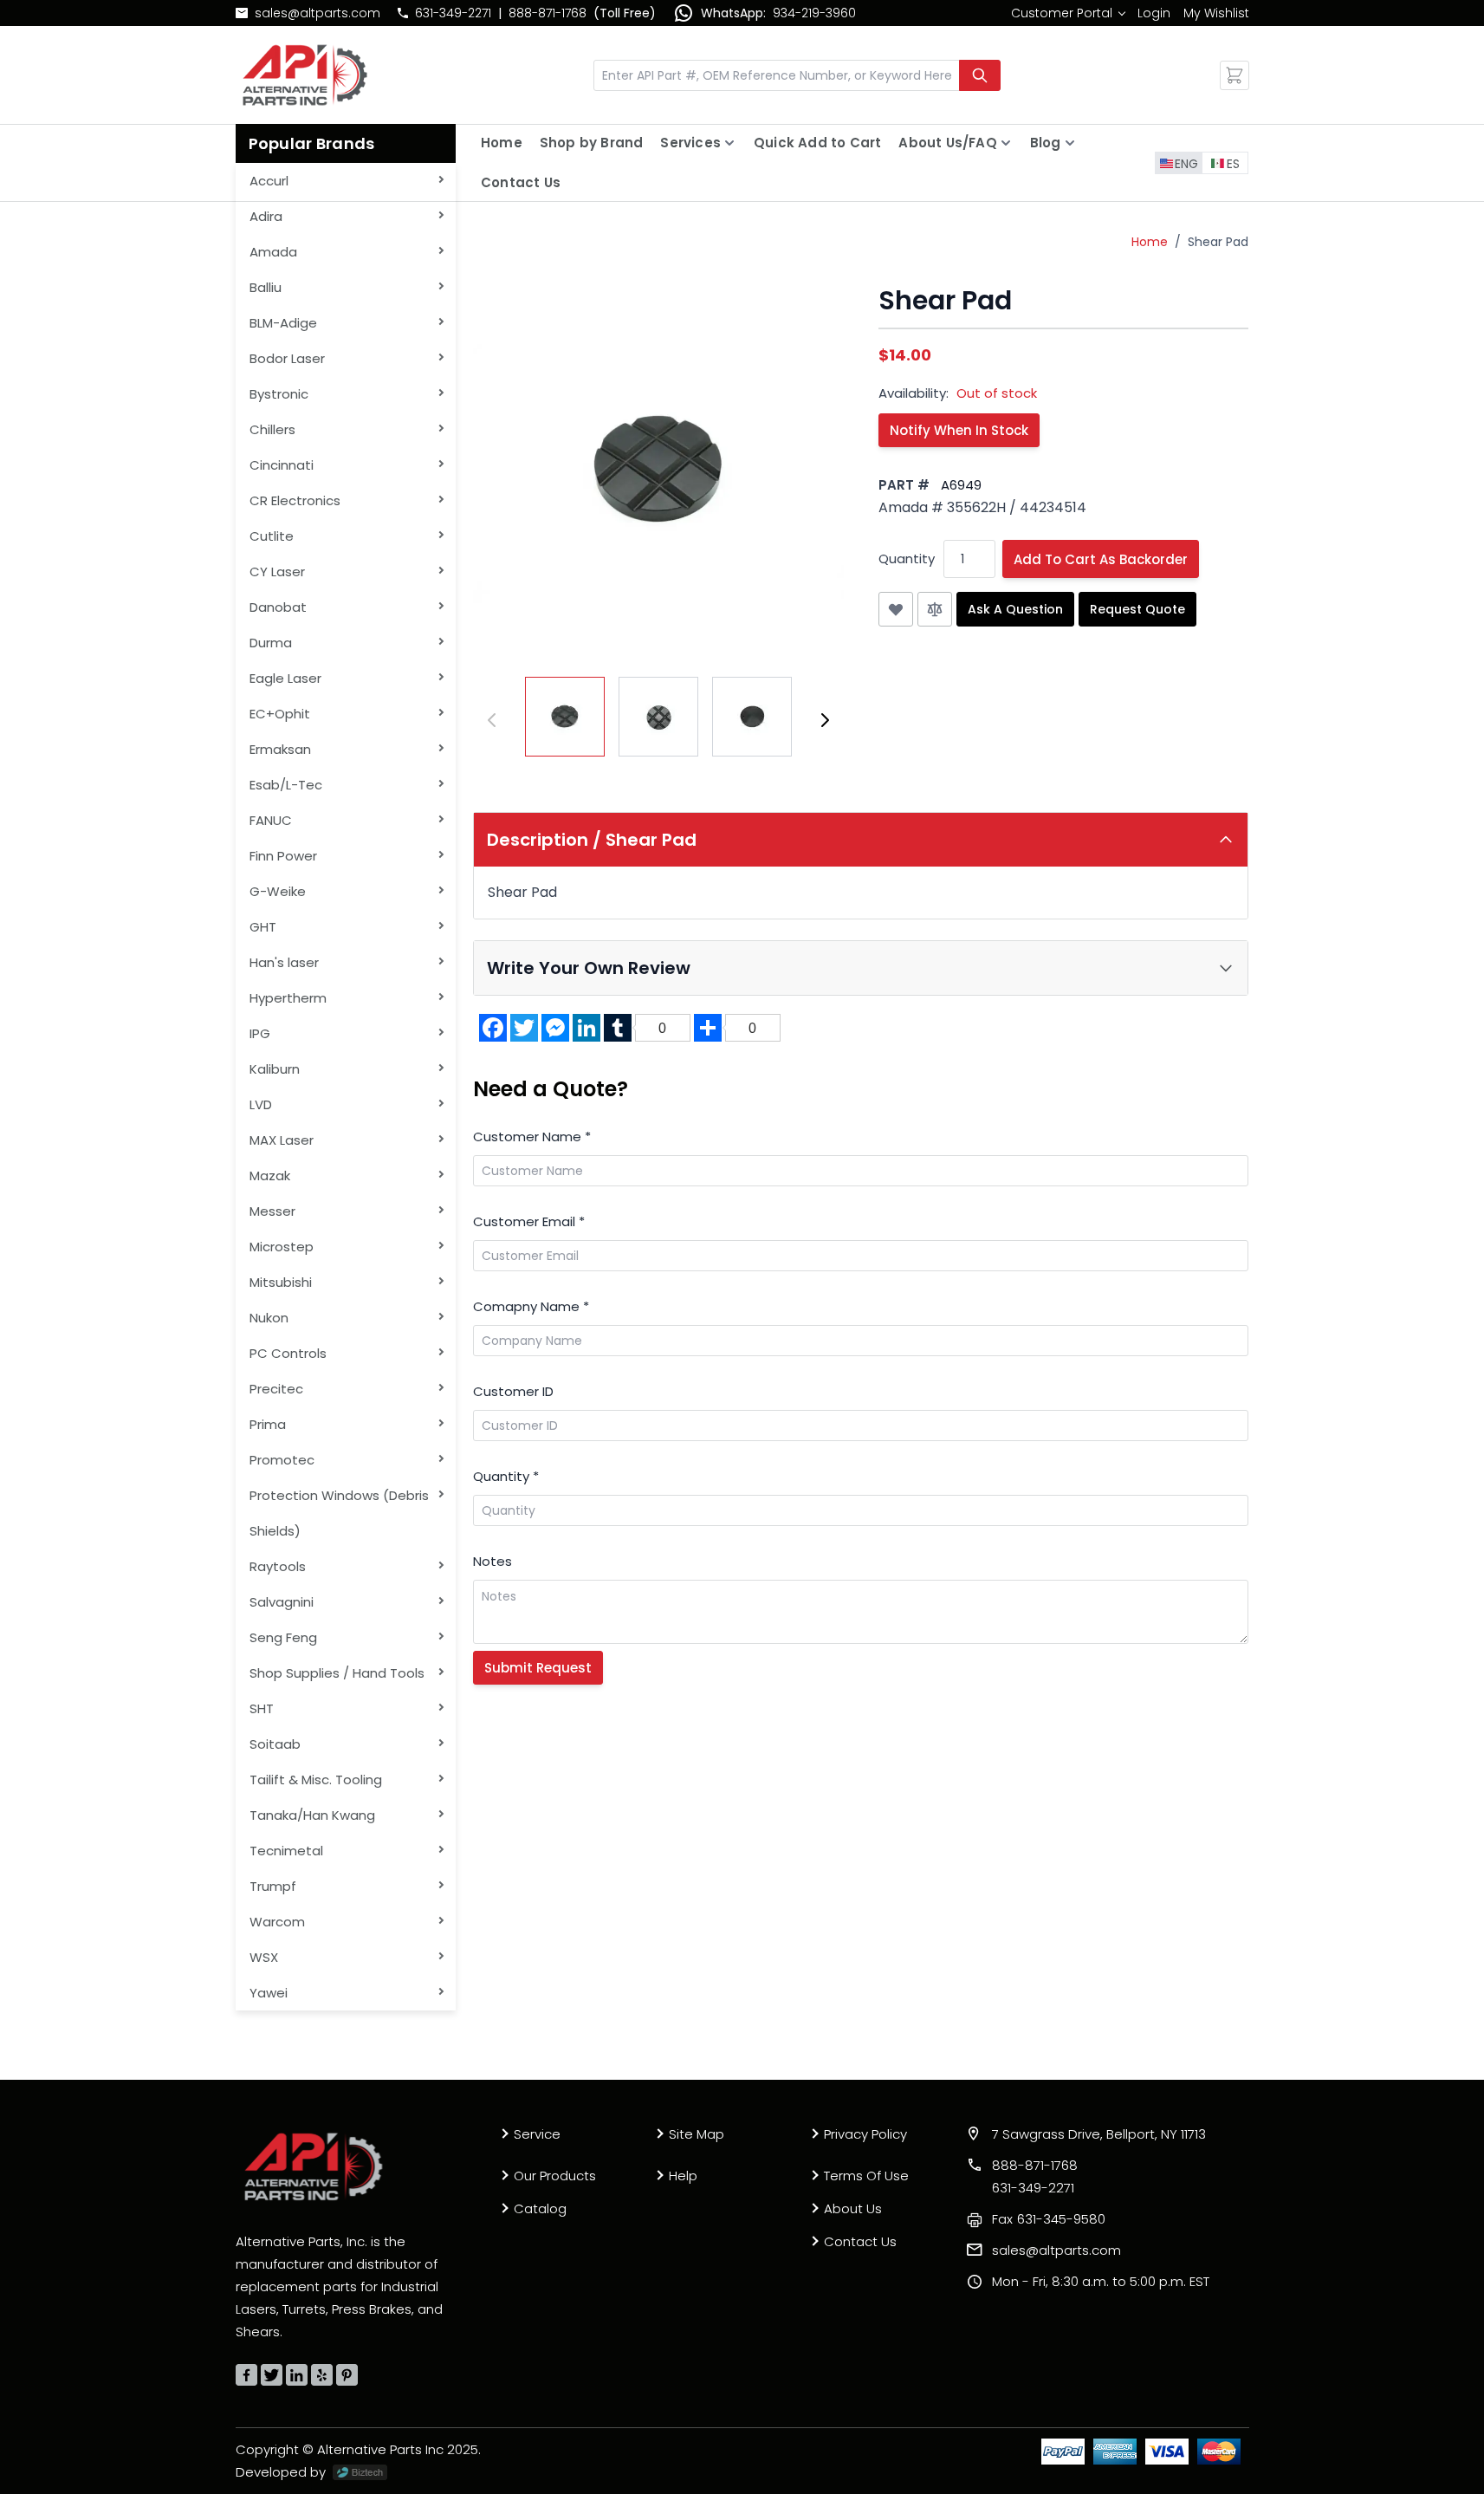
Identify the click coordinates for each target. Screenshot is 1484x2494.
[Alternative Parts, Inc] (314, 2166)
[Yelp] (322, 2375)
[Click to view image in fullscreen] (658, 471)
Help (683, 2176)
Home (502, 143)
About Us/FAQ (947, 143)
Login (1154, 13)
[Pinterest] (347, 2375)
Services (690, 143)
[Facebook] (246, 2375)
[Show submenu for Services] (729, 143)
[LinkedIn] (297, 2375)
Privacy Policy (865, 2134)
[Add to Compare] (935, 609)
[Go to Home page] (305, 75)
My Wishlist (1216, 13)
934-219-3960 (814, 13)
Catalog (540, 2208)
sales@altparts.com (318, 13)
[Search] (980, 75)
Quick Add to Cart (817, 143)
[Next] (825, 720)
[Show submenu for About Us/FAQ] (1006, 143)
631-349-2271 (453, 13)
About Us (853, 2208)
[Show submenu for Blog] (1070, 143)
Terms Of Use (866, 2176)
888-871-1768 (548, 13)
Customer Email (529, 1221)
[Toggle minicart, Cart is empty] (1235, 75)
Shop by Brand (592, 143)
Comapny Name (531, 1306)
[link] (1068, 13)
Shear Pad (1218, 242)
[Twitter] (272, 2375)
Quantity (907, 559)
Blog (1046, 143)
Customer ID (513, 1391)
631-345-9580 (1049, 2219)
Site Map (697, 2134)
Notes (493, 1561)
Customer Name (532, 1137)
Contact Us (521, 182)
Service (537, 2134)
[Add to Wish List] (896, 609)
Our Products (555, 2176)
